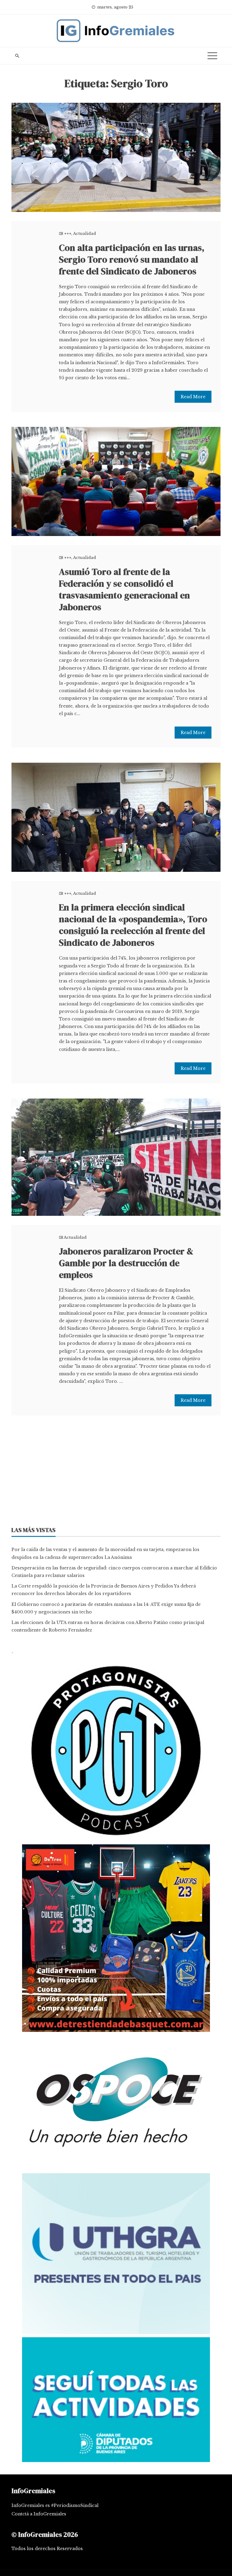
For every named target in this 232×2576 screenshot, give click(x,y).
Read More (193, 397)
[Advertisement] (116, 1473)
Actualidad (85, 233)
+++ (68, 233)
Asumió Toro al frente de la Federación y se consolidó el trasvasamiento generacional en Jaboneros (124, 589)
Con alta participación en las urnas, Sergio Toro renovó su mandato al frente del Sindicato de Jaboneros (132, 259)
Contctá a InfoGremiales (39, 2514)
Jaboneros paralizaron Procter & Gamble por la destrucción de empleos (126, 1263)
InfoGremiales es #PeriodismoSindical (55, 2505)
